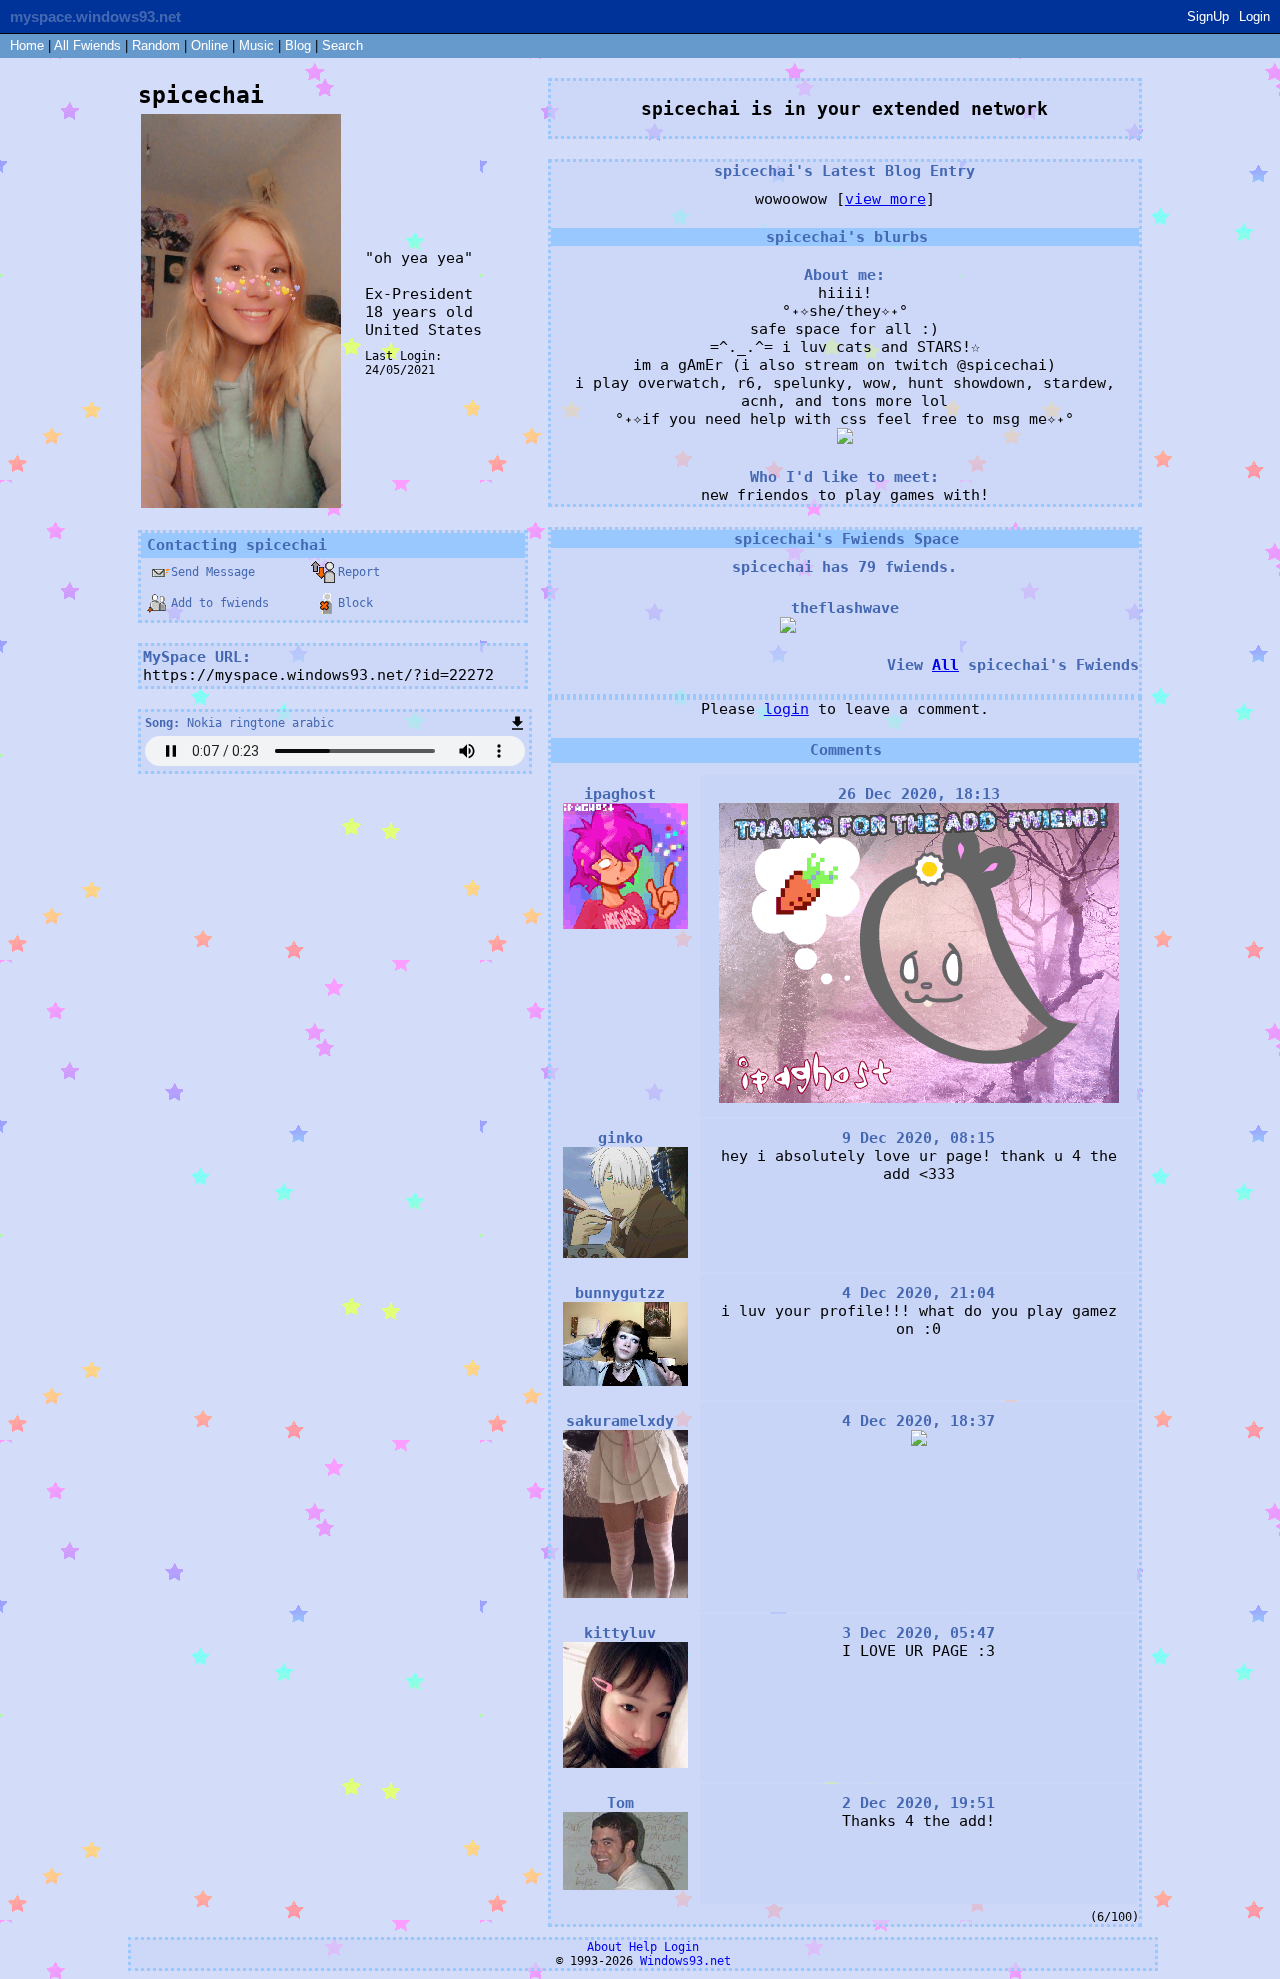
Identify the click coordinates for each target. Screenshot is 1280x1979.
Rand (156, 45)
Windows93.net (685, 1961)
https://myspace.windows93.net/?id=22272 (318, 675)
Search (342, 45)
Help (643, 1947)
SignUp (1208, 16)
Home (27, 45)
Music (256, 45)
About (604, 1947)
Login (1254, 16)
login (786, 709)
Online (209, 45)
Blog (298, 45)
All (87, 45)
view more (885, 199)
